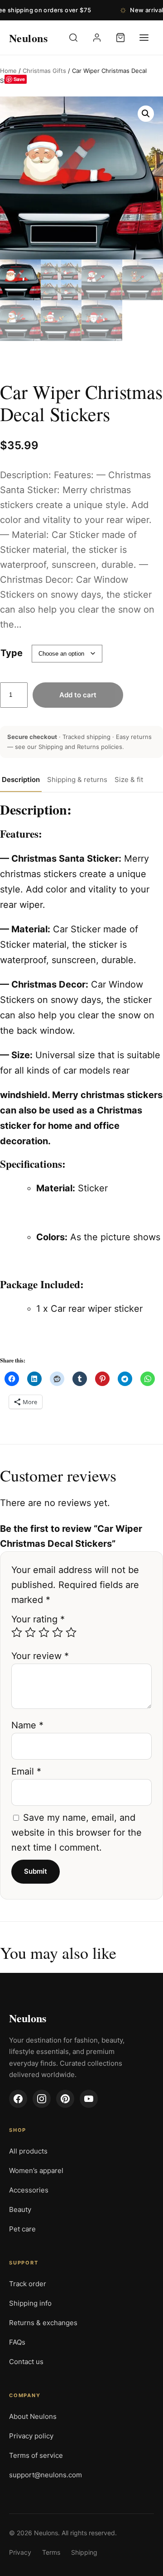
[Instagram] (42, 2099)
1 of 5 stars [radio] (17, 1632)
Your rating (38, 1619)
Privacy (20, 2552)
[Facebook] (18, 2099)
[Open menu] (144, 38)
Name (27, 1725)
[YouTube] (89, 2099)
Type (12, 653)
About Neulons (33, 2416)
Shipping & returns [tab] (77, 780)
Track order (28, 2284)
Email (26, 1771)
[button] (146, 114)
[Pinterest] (65, 2099)
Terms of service (36, 2455)
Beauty (20, 2209)
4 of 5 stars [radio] (58, 1632)
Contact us (26, 2362)
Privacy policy (31, 2436)
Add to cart (78, 695)
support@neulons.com (46, 2475)
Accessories (29, 2190)
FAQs (17, 2342)
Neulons (28, 2018)
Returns (88, 747)
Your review (40, 1656)
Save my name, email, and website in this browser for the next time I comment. (77, 1832)
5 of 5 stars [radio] (71, 1632)
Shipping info (30, 2303)
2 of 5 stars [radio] (30, 1632)
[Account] (97, 38)
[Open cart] (120, 38)
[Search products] (73, 38)
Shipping (51, 747)
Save (19, 79)
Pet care (22, 2229)
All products (28, 2151)
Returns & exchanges (43, 2323)
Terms (51, 2552)
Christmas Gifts (44, 71)
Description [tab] (21, 780)
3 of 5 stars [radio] (44, 1632)
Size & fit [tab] (129, 780)
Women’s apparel (36, 2171)
